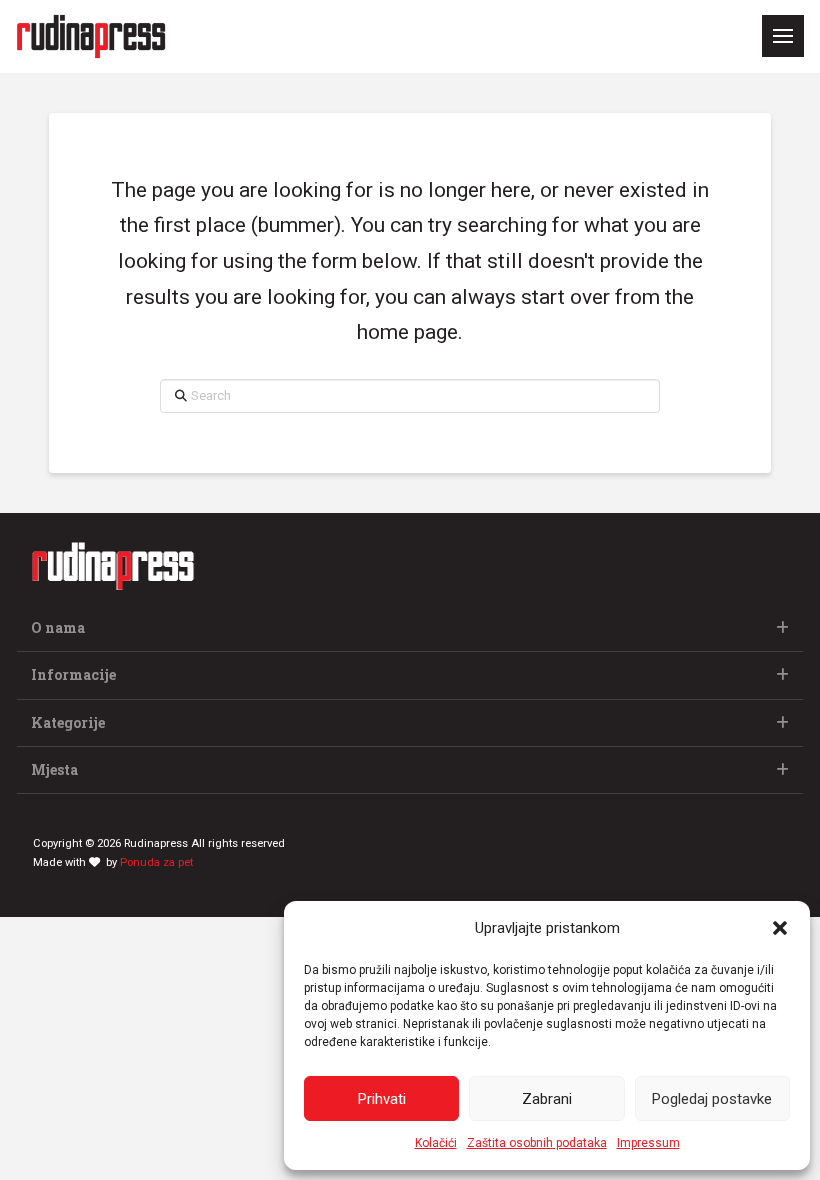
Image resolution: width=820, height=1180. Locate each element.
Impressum (648, 1143)
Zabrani (547, 1099)
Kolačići (436, 1143)
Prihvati (382, 1099)
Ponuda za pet (156, 862)
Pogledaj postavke (712, 1099)
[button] (780, 928)
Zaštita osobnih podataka (537, 1143)
